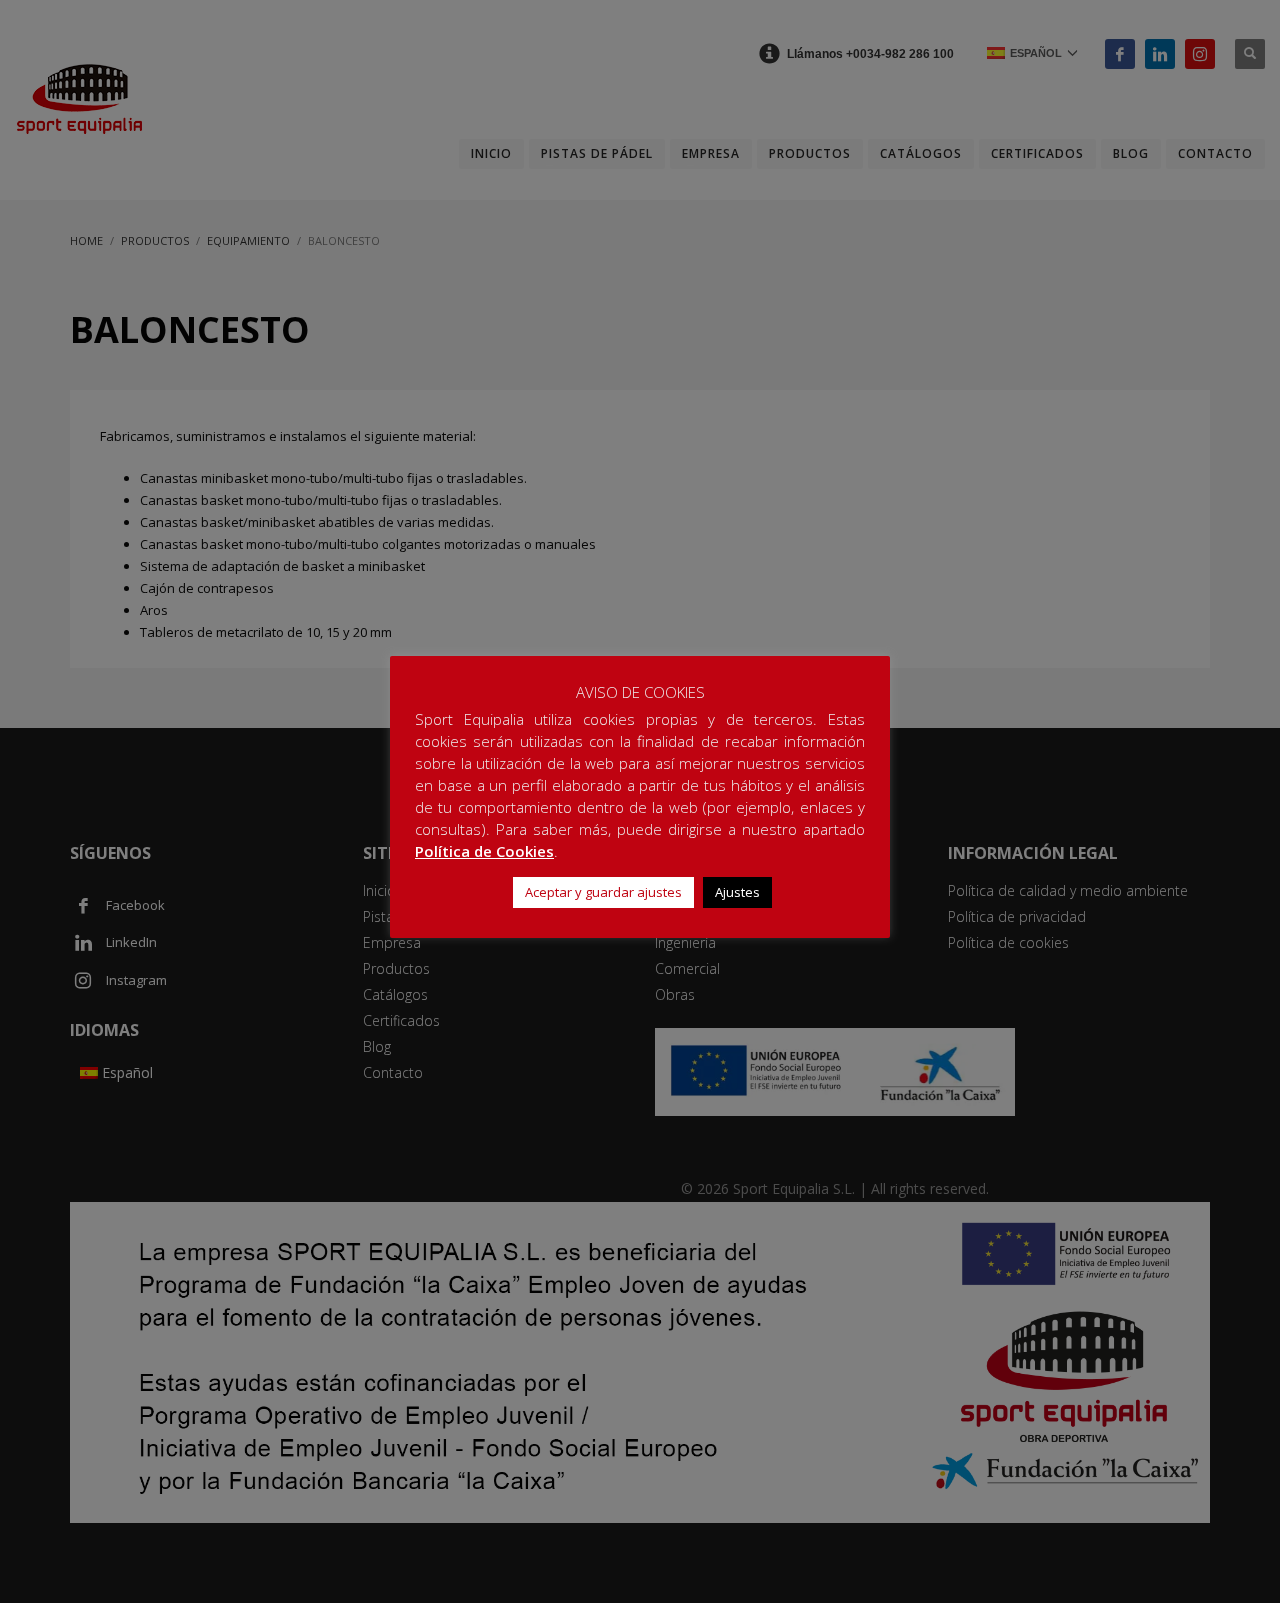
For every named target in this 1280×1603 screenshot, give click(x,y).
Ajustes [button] (737, 892)
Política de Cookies (484, 851)
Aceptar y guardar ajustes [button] (603, 892)
